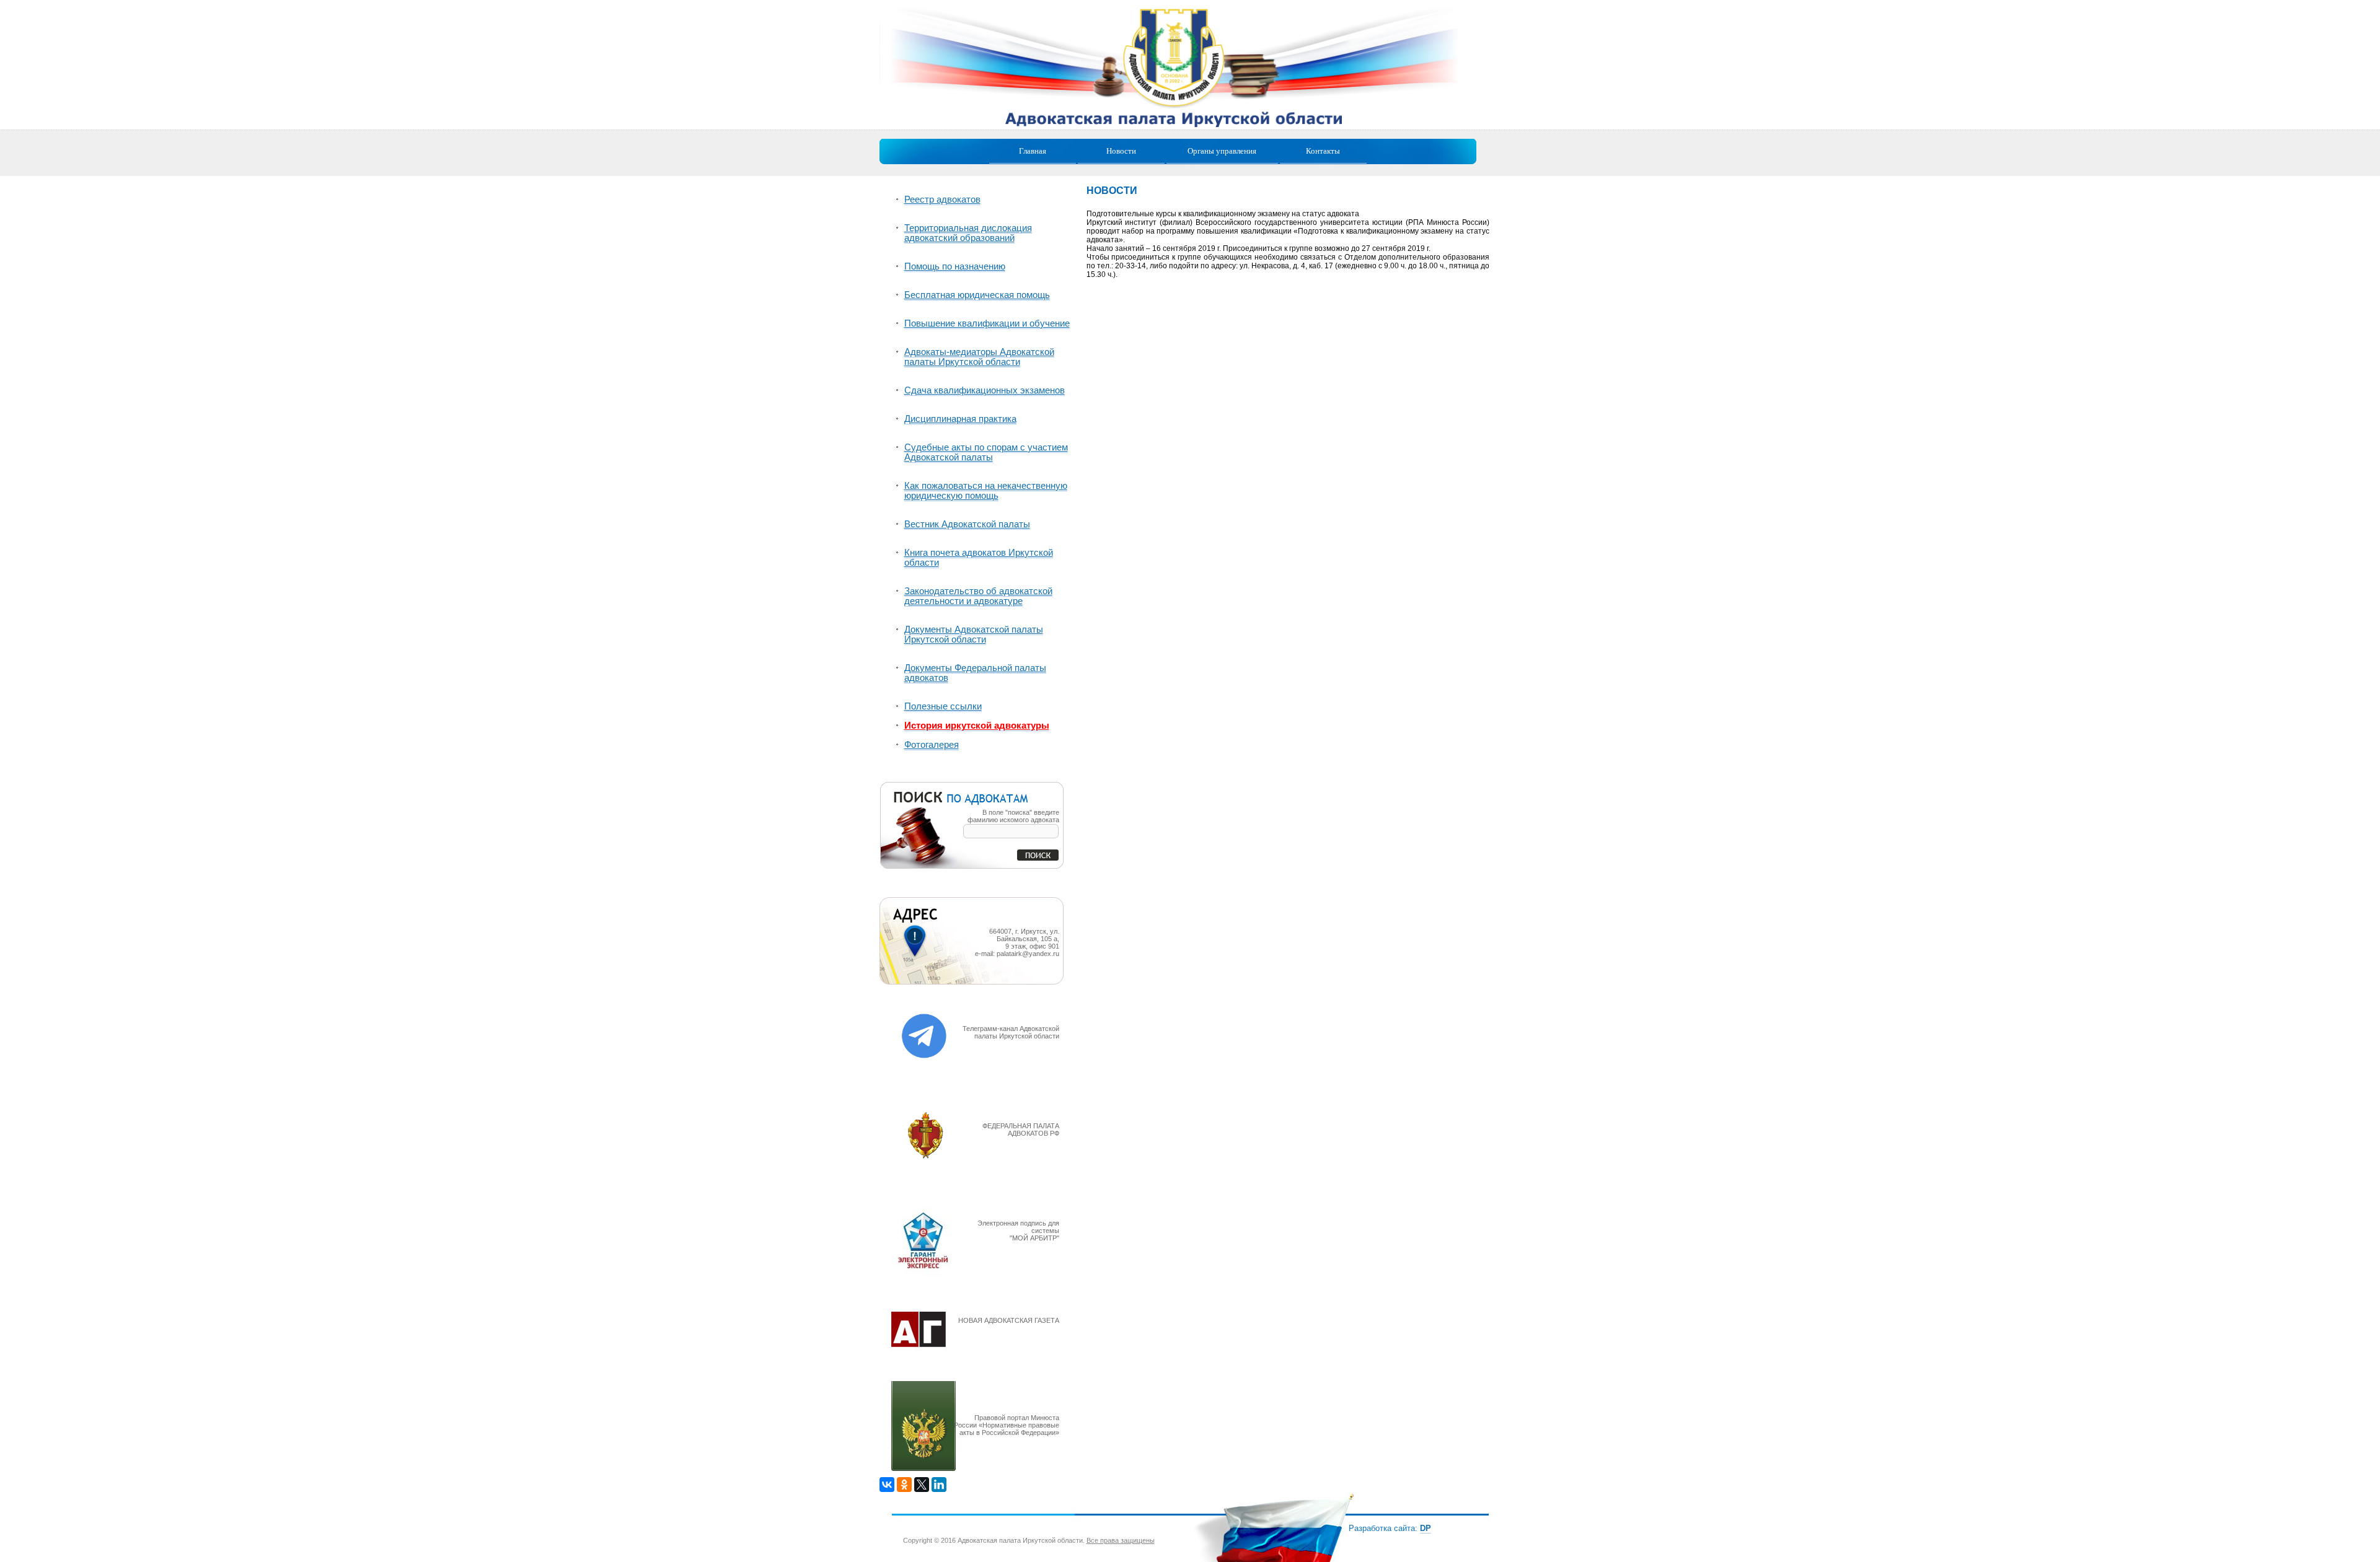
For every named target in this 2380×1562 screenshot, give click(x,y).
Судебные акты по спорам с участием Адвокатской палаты (986, 452)
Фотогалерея (932, 745)
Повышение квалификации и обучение (987, 323)
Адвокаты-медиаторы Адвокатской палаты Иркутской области (979, 357)
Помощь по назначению (955, 266)
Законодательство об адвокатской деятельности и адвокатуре (978, 596)
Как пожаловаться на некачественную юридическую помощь (986, 491)
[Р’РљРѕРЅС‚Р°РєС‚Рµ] (887, 1485)
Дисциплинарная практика (960, 419)
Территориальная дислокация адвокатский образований (968, 233)
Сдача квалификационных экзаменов (985, 390)
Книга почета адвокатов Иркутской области (979, 558)
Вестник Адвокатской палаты (967, 524)
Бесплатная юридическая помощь (977, 295)
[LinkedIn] (939, 1485)
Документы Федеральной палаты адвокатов (975, 673)
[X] (922, 1485)
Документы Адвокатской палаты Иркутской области (974, 634)
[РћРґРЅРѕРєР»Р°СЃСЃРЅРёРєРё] (904, 1485)
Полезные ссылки (943, 706)
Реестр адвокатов (942, 200)
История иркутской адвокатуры (977, 726)
